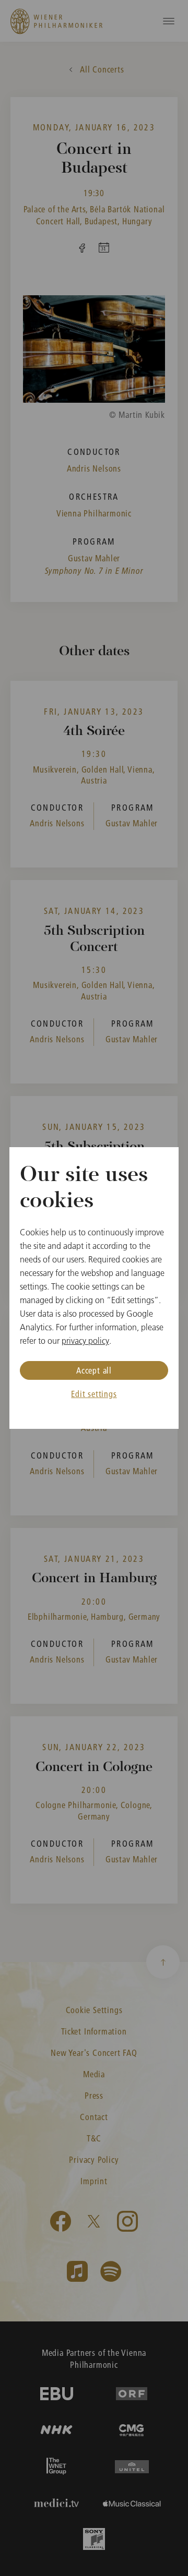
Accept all (94, 1370)
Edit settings (94, 1394)
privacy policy (85, 1341)
